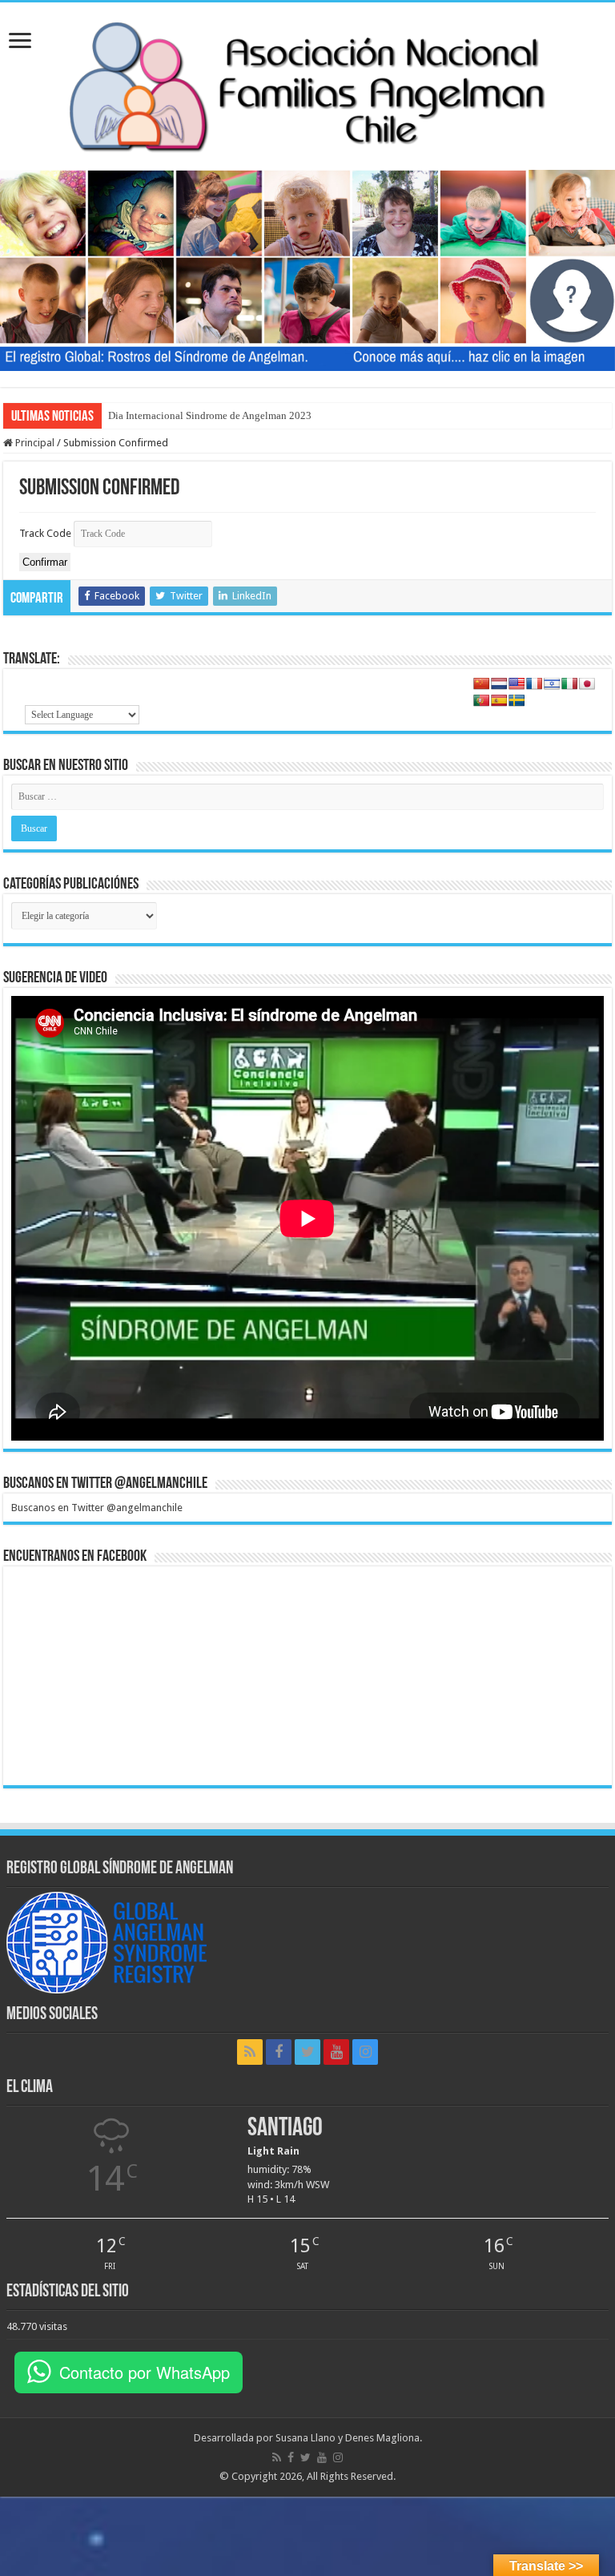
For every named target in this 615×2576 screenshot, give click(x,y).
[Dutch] (499, 683)
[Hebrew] (552, 683)
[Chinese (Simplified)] (481, 683)
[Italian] (569, 683)
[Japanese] (587, 683)
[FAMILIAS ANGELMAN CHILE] (307, 83)
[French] (534, 683)
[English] (517, 683)
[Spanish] (499, 700)
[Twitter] (307, 2052)
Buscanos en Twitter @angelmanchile (105, 1484)
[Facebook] (279, 2052)
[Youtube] (336, 2052)
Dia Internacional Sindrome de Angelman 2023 (210, 415)
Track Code (45, 533)
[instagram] (365, 2052)
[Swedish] (517, 700)
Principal (34, 443)
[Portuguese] (481, 700)
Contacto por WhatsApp (145, 2372)
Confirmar (45, 562)
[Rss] (250, 2052)
